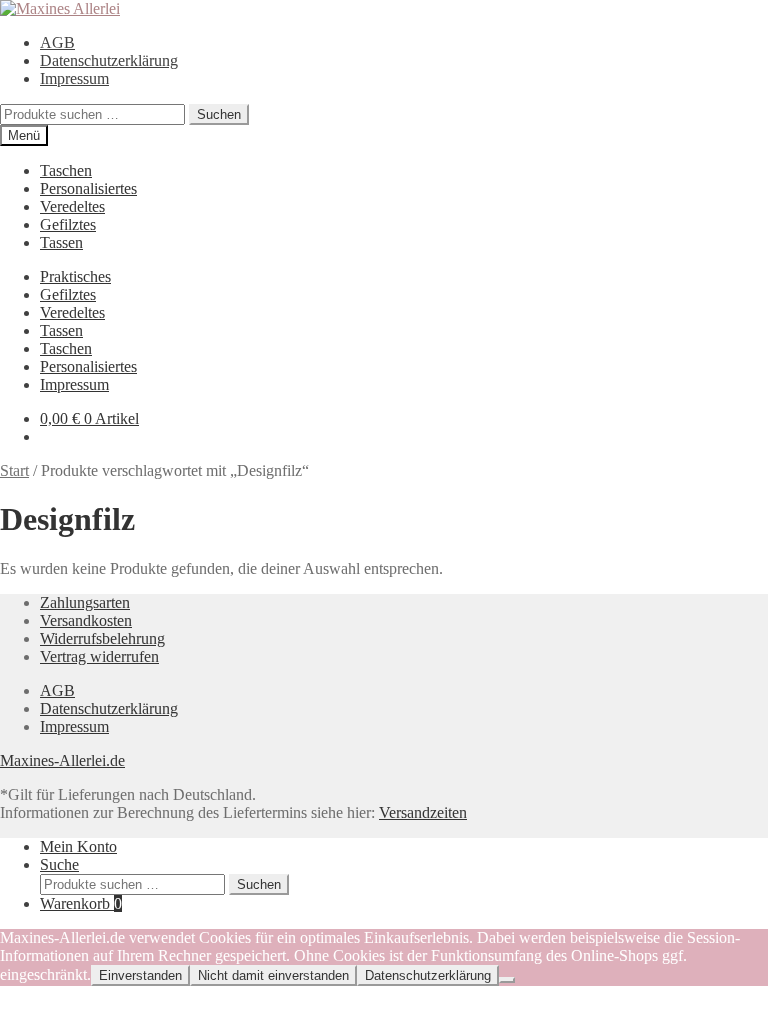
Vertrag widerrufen (99, 656)
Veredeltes (72, 206)
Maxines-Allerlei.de (62, 760)
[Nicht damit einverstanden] (507, 980)
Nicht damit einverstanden (273, 975)
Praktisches (75, 276)
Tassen (61, 242)
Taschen (66, 170)
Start (14, 470)
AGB (57, 42)
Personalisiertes (88, 188)
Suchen (219, 114)
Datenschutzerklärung (109, 60)
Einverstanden (140, 975)
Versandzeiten (423, 812)
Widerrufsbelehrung (102, 638)
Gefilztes (68, 224)
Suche (59, 864)
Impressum (74, 78)
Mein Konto (78, 846)
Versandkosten (86, 620)
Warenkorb (81, 903)
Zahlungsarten (85, 602)
